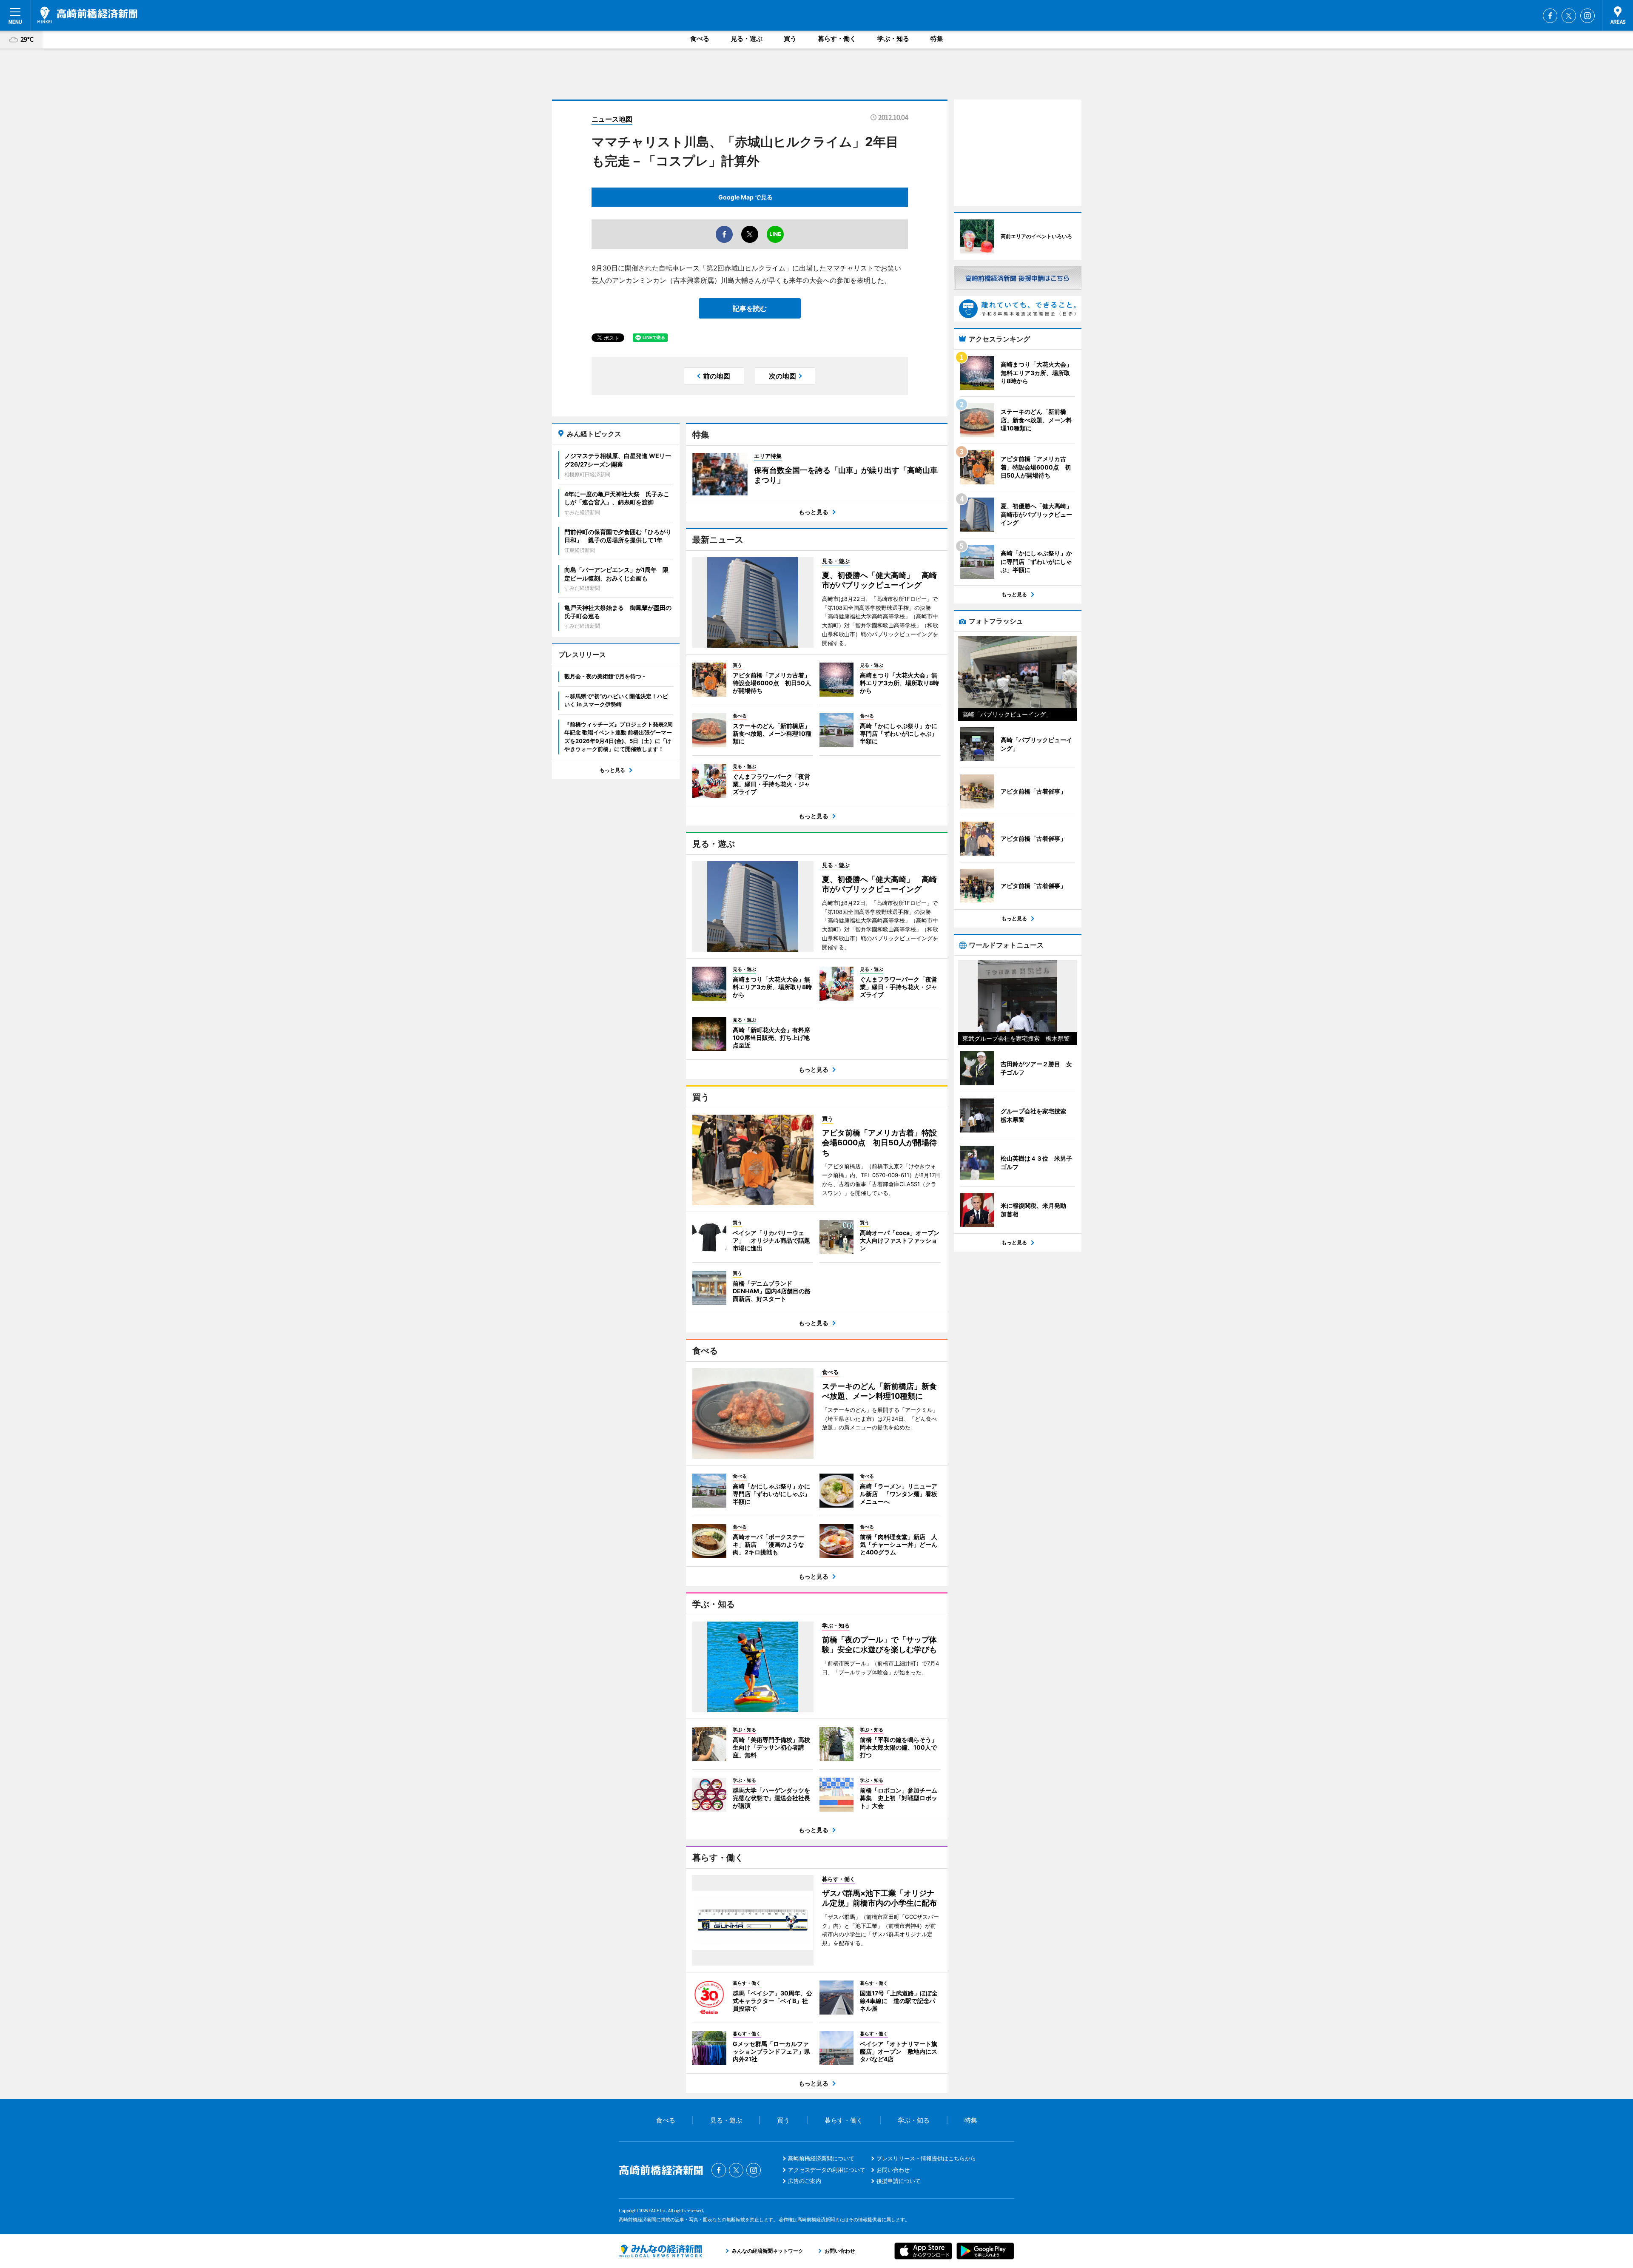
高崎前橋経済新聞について (821, 2158)
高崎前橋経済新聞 (87, 15)
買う (790, 38)
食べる (700, 38)
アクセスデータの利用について (827, 2170)
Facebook (1550, 16)
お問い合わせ (893, 2170)
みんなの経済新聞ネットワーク (660, 2251)
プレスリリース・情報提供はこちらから (926, 2158)
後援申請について (899, 2181)
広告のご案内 (805, 2181)
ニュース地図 (612, 119)
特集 (937, 38)
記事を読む (750, 308)
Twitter (1569, 16)
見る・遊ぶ (747, 38)
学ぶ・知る (893, 38)
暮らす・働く (837, 38)
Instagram (1587, 16)
